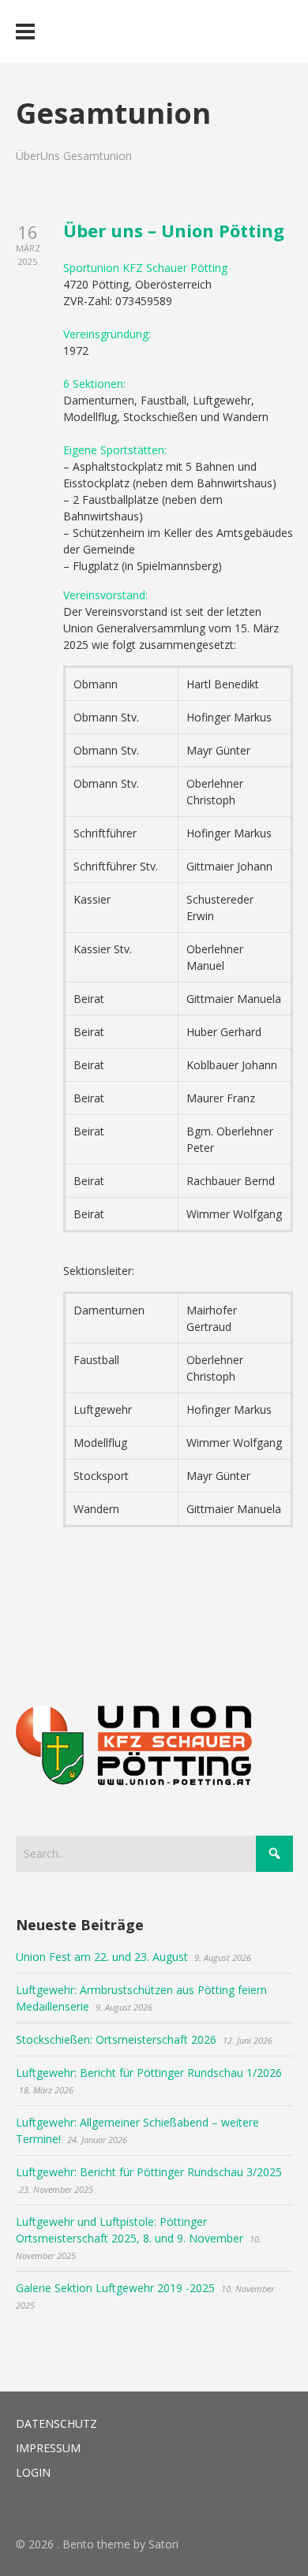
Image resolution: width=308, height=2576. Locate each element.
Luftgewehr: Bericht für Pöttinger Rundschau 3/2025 (149, 2172)
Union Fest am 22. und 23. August (102, 1957)
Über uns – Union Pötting (174, 230)
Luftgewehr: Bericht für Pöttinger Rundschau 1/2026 (149, 2073)
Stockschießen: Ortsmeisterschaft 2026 (116, 2039)
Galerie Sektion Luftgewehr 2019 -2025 (115, 2288)
